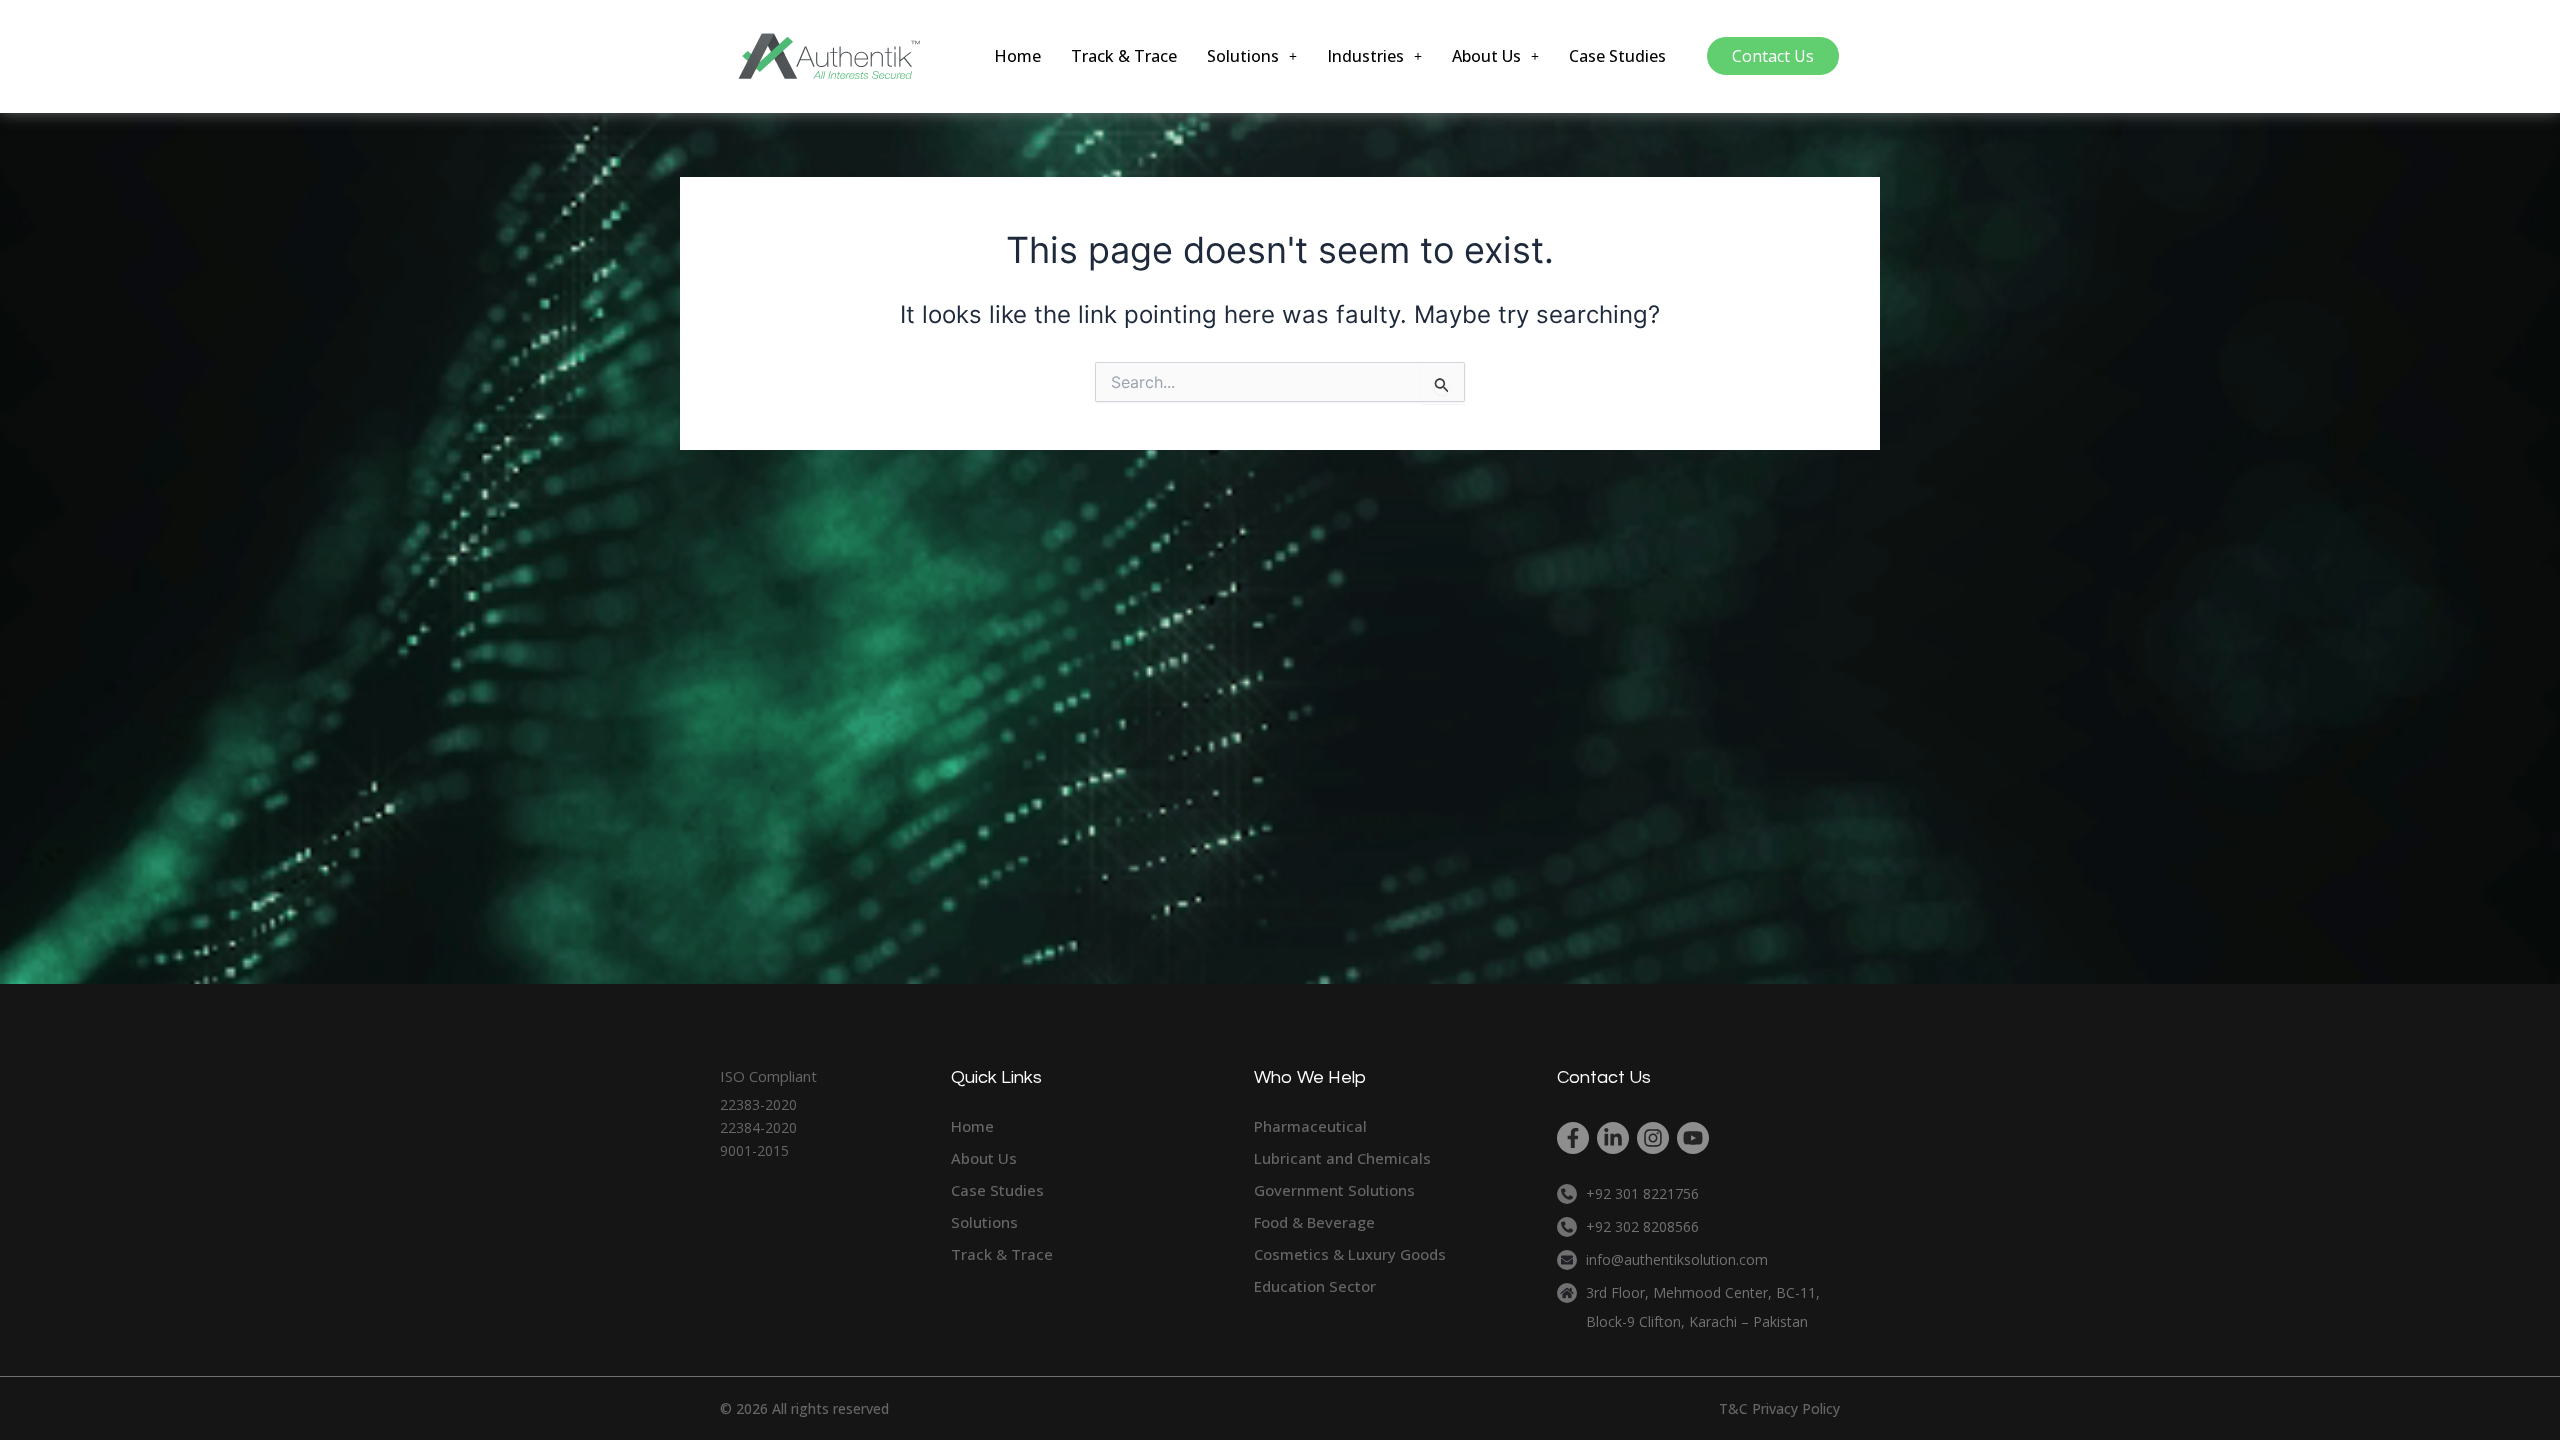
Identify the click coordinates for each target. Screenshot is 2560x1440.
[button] (1252, 56)
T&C (1733, 1408)
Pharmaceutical (1310, 1126)
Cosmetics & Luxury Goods (1350, 1254)
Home (1017, 56)
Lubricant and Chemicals (1342, 1158)
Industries (1365, 56)
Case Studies (1617, 56)
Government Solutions (1334, 1190)
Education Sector (1315, 1286)
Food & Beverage (1314, 1222)
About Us (1486, 56)
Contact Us (1773, 56)
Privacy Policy (1796, 1408)
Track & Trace (1124, 56)
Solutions (1243, 56)
